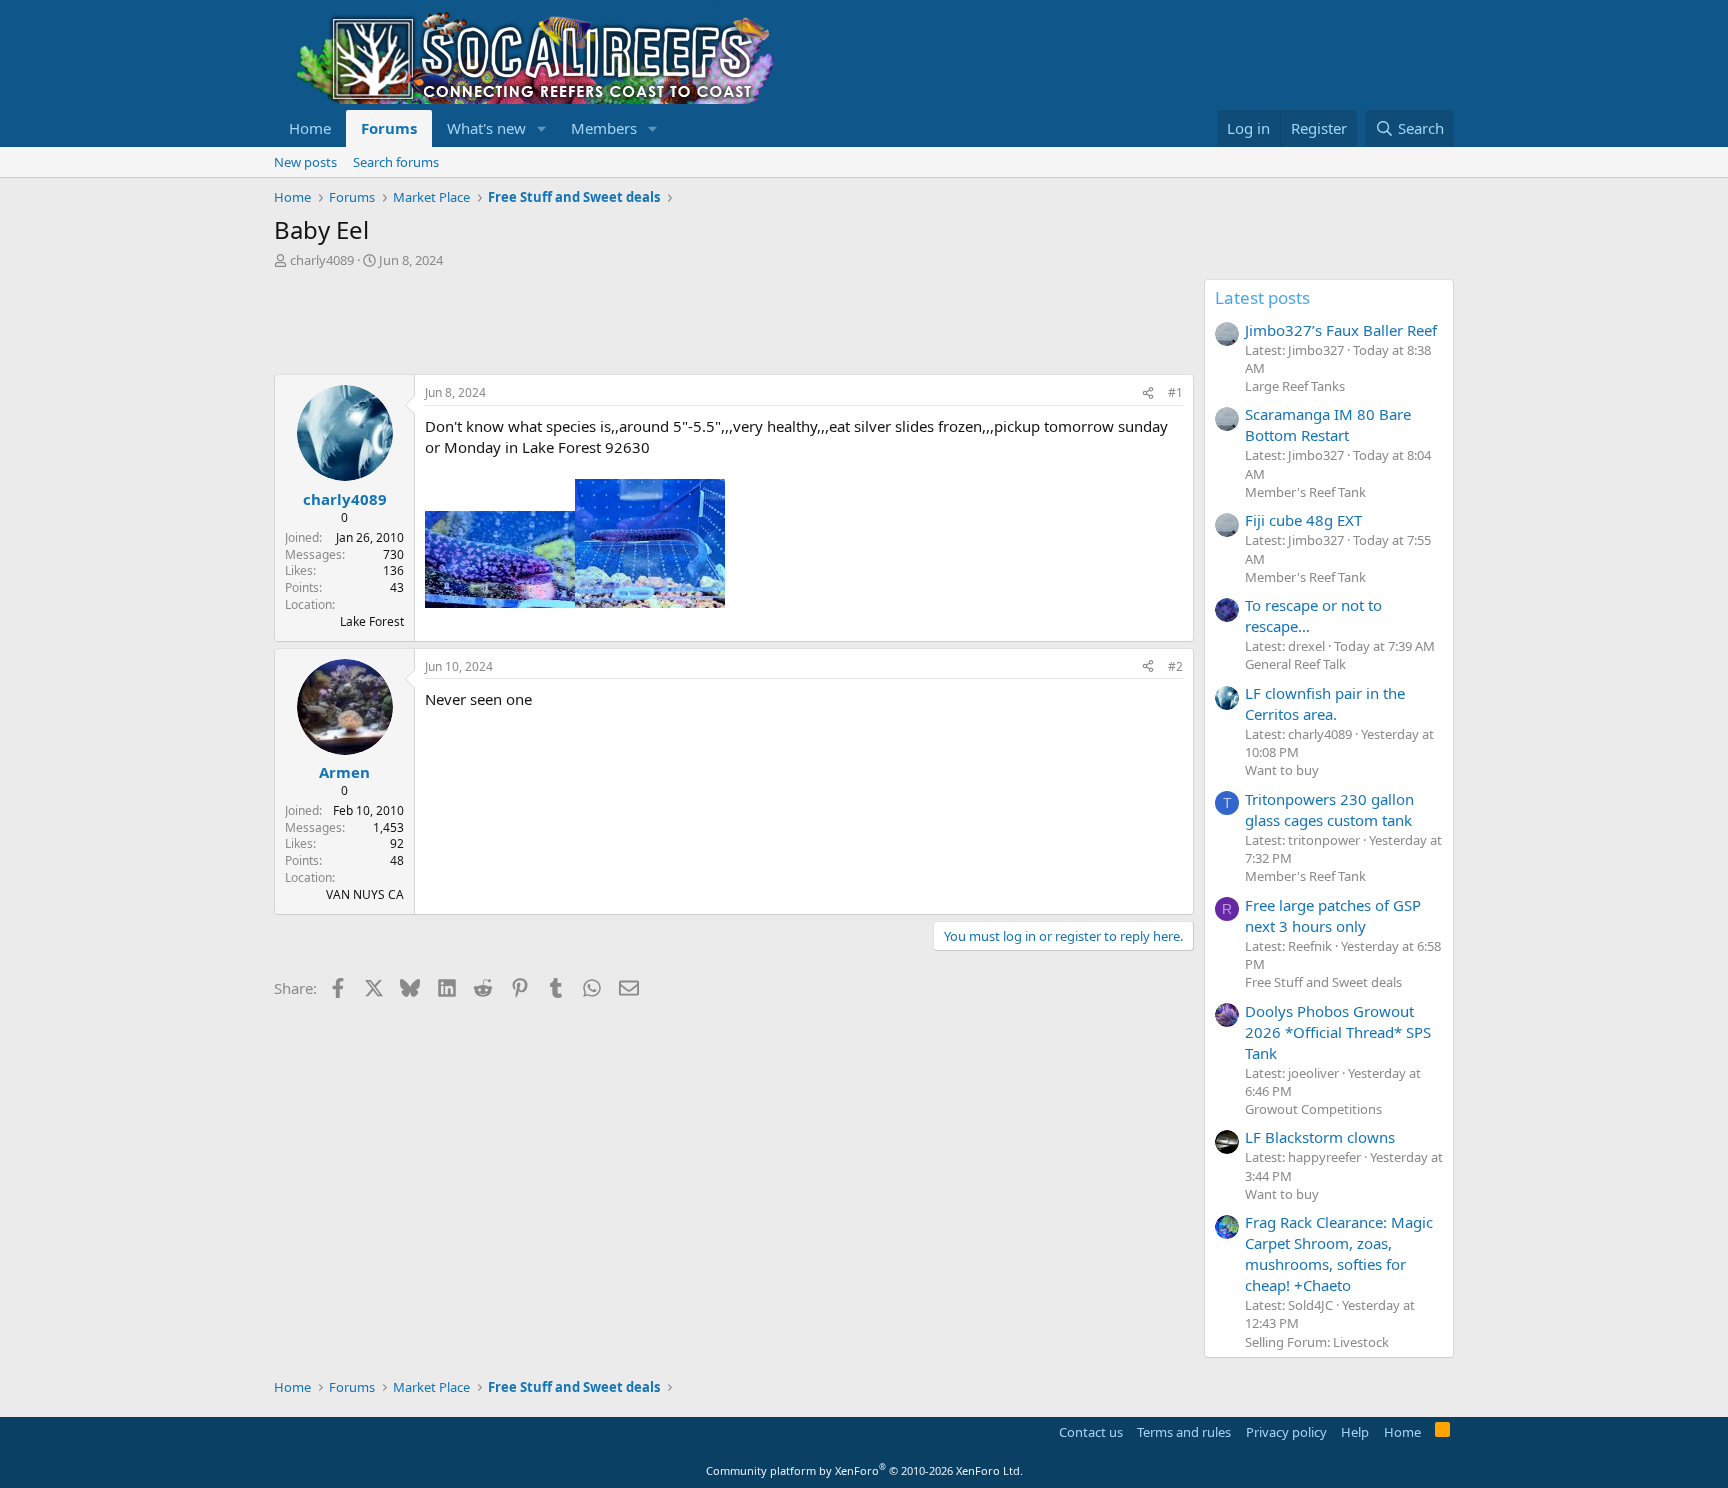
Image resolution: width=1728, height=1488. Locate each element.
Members (604, 128)
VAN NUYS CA (365, 894)
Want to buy (1282, 770)
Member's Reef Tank (1305, 492)
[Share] (1148, 393)
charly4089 (322, 260)
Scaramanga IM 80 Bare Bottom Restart (1328, 424)
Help (1355, 1432)
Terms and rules (1184, 1432)
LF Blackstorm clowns (1320, 1137)
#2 (1175, 666)
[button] (542, 128)
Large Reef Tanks (1295, 386)
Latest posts (1262, 297)
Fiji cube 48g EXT (1303, 520)
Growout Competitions (1313, 1109)
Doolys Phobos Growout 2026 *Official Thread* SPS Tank (1338, 1032)
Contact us (1091, 1432)
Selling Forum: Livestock (1317, 1342)
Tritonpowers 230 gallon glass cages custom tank (1329, 809)
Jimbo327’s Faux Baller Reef (1341, 330)
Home (310, 128)
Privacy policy (1286, 1432)
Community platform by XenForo (864, 1470)
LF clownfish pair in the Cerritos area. (1325, 703)
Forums (389, 128)
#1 (1175, 392)
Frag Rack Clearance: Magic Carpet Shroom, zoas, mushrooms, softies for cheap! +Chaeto (1339, 1253)
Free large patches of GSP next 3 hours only (1333, 915)
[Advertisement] (638, 324)
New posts (305, 162)
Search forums (396, 162)
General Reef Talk (1295, 664)
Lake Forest (372, 621)
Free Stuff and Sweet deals (1323, 982)
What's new (486, 128)
